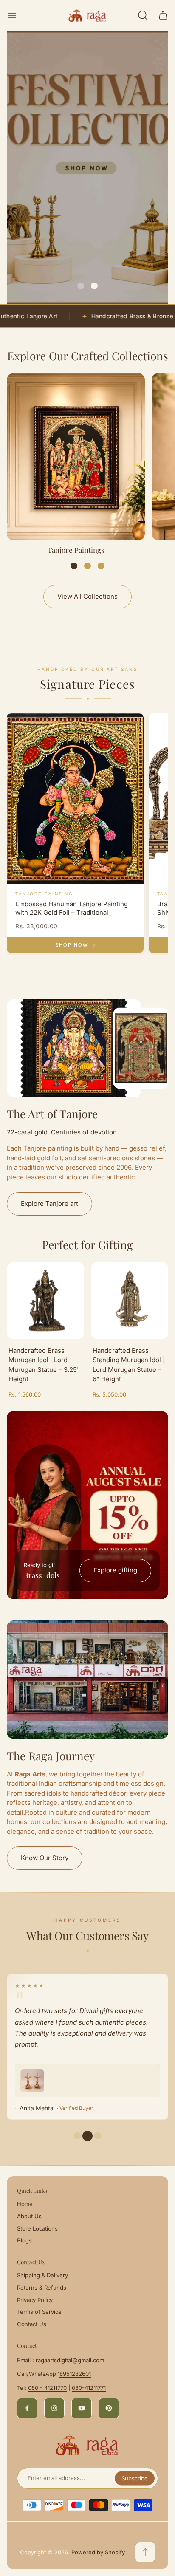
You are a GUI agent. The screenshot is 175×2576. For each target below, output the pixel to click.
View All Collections (87, 596)
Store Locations (37, 2228)
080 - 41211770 (47, 2388)
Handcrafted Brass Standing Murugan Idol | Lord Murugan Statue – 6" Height (129, 1365)
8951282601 (75, 2374)
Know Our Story (45, 1858)
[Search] (143, 15)
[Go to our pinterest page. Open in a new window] (109, 2408)
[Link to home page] (87, 2445)
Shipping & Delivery (42, 2275)
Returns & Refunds (42, 2288)
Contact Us (32, 2324)
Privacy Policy (35, 2300)
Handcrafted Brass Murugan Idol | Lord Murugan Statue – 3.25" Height (44, 1365)
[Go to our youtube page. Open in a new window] (82, 2408)
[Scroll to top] (145, 2552)
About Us (29, 2216)
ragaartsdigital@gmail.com (70, 2360)
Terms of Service (39, 2312)
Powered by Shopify (98, 2552)
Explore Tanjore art (49, 1203)
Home (25, 2204)
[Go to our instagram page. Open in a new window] (54, 2408)
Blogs (24, 2240)
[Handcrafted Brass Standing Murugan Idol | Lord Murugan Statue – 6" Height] (130, 1301)
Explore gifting (115, 1570)
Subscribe (135, 2478)
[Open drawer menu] (12, 15)
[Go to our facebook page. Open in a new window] (27, 2408)
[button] (81, 286)
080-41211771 (89, 2388)
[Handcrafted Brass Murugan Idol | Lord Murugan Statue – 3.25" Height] (45, 1301)
